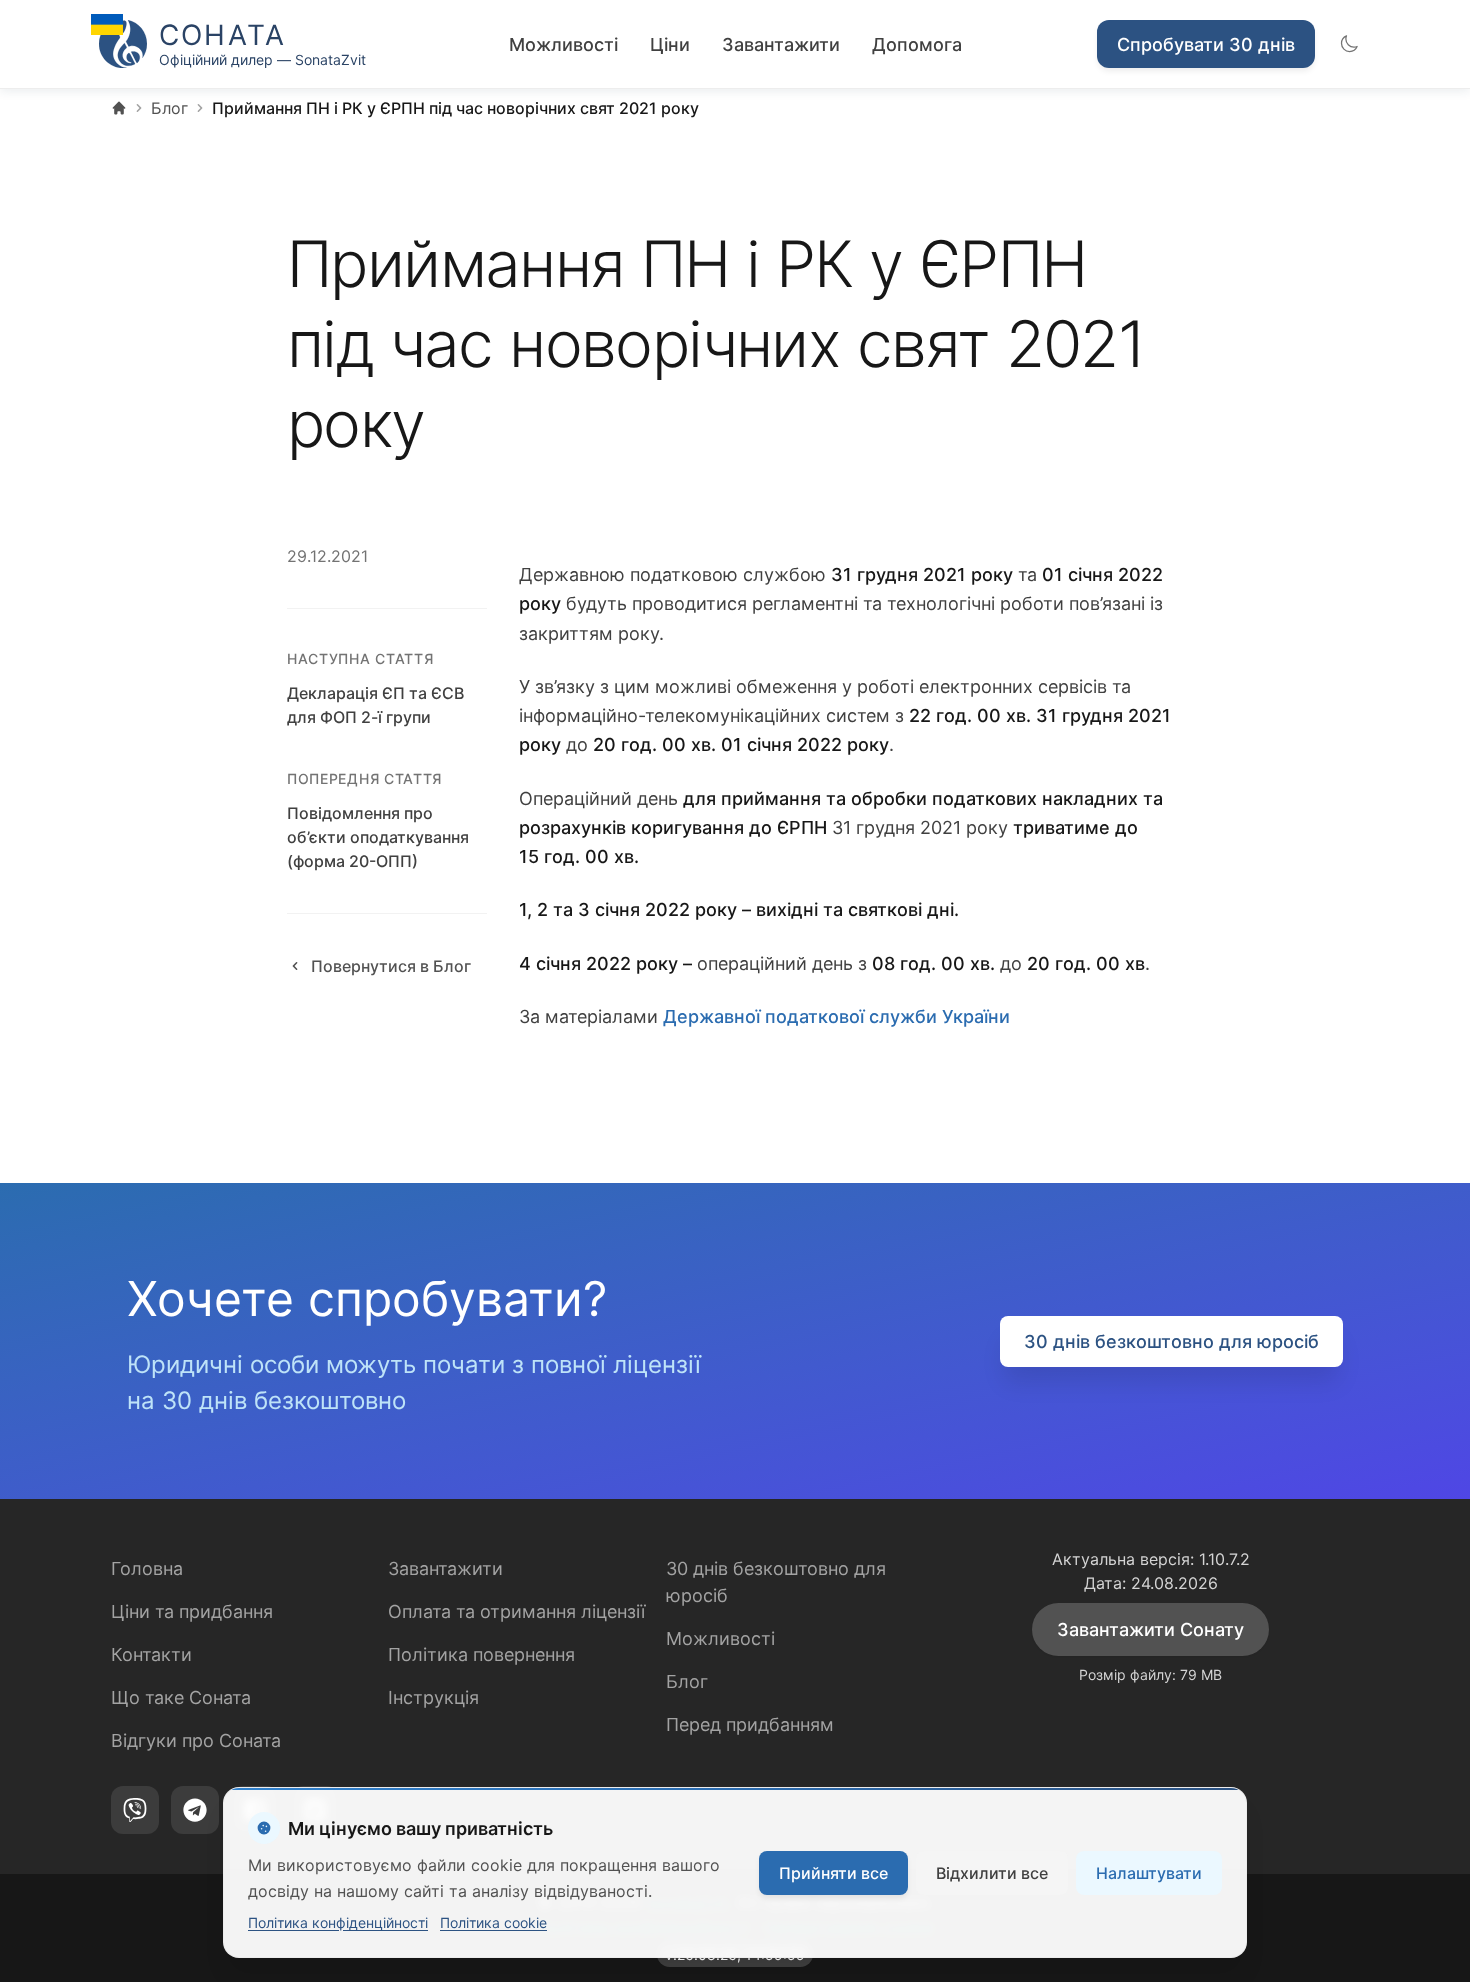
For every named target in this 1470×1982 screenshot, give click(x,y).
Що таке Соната (181, 1697)
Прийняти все (833, 1873)
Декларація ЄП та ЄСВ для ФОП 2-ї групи (375, 705)
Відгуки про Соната (196, 1740)
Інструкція (433, 1697)
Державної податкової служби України (836, 1016)
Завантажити (781, 44)
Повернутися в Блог (391, 966)
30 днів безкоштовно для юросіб (1171, 1341)
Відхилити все (992, 1873)
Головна (147, 1568)
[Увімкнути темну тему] (1349, 44)
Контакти (151, 1654)
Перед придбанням (750, 1724)
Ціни (670, 44)
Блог (687, 1681)
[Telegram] (195, 1810)
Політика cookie (493, 1922)
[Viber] (135, 1810)
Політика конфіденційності (338, 1922)
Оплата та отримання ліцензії (516, 1611)
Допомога (917, 44)
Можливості (563, 44)
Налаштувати (1149, 1873)
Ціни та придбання (192, 1611)
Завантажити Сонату (1150, 1629)
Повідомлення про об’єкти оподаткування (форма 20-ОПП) (378, 837)
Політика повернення (481, 1654)
